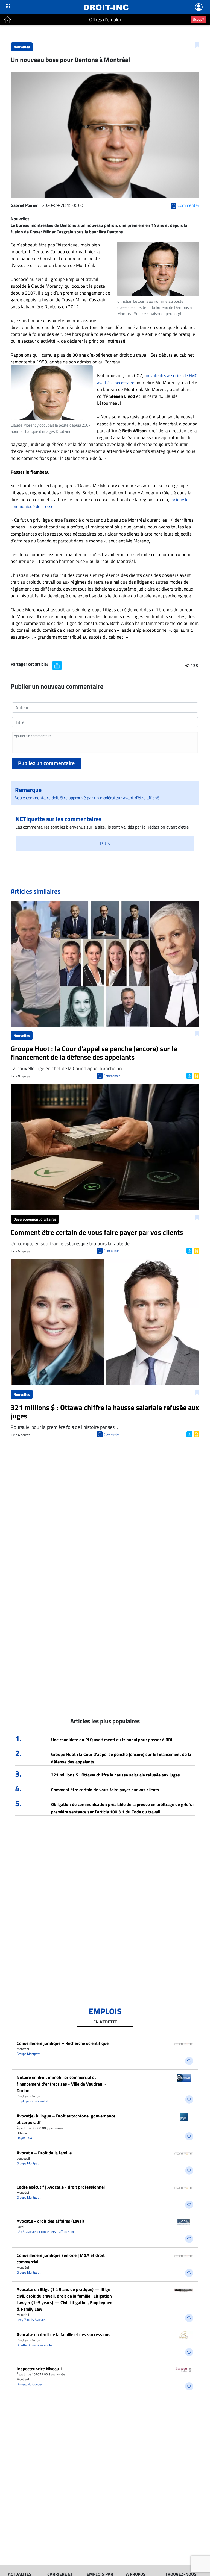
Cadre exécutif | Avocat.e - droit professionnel (61, 2187)
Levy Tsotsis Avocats (31, 2320)
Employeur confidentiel (32, 2101)
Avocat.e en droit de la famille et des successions (64, 2334)
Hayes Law (24, 2138)
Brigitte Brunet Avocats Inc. (35, 2345)
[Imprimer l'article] (196, 1075)
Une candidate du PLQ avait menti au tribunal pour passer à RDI (112, 1740)
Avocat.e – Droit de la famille (44, 2153)
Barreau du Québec (30, 2384)
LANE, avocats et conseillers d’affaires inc (46, 2232)
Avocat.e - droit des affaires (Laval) (50, 2221)
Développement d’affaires (35, 1219)
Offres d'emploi (105, 20)
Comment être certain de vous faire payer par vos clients (105, 1790)
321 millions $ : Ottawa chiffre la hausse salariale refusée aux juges (116, 1775)
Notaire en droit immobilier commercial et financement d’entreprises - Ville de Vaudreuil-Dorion (62, 2084)
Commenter (112, 1076)
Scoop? (199, 19)
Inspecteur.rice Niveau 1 (40, 2369)
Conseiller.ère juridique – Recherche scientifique (63, 2043)
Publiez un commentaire (46, 763)
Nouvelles (22, 47)
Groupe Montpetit (29, 2054)
